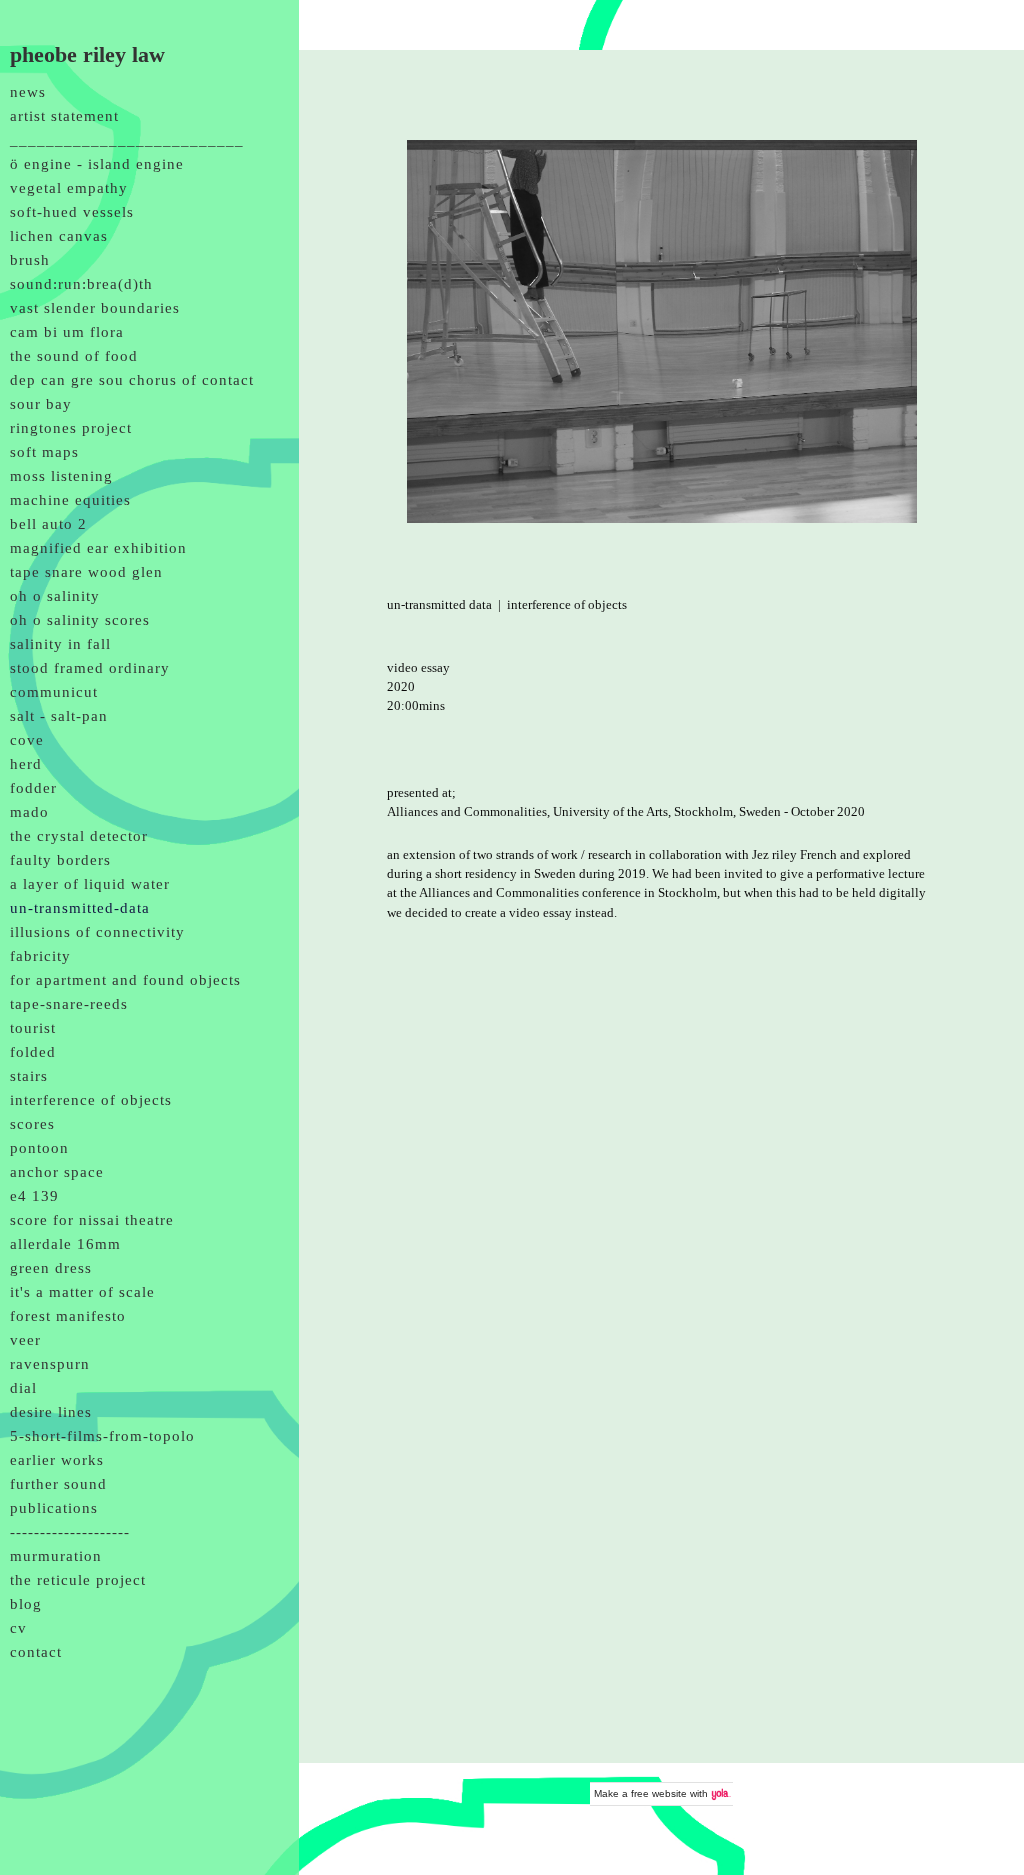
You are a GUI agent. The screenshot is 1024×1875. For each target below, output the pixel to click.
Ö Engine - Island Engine (97, 164)
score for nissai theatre (92, 1220)
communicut (54, 692)
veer (25, 1340)
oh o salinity (55, 596)
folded (33, 1052)
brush (30, 260)
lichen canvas (59, 236)
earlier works (57, 1460)
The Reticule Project (78, 1580)
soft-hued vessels (72, 212)
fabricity (40, 956)
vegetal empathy (69, 188)
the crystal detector (79, 836)
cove (27, 740)
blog (26, 1604)
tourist (33, 1028)
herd (26, 764)
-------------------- (70, 1532)
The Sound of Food (74, 356)
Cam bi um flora (67, 332)
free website (659, 1793)
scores (32, 1124)
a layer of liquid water (90, 884)
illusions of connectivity (97, 932)
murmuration (56, 1556)
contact (36, 1652)
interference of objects (91, 1100)
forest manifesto (68, 1316)
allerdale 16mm (65, 1244)
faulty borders (60, 860)
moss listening (61, 476)
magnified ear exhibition (98, 548)
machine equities (70, 500)
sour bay (41, 404)
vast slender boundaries (95, 308)
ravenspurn (50, 1364)
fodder (33, 788)
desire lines (51, 1412)
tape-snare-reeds (69, 1004)
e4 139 (34, 1196)
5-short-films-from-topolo (102, 1436)
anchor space (57, 1172)
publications (54, 1508)
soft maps (44, 452)
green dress (51, 1268)
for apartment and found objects (125, 980)
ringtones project (71, 428)
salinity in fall (60, 644)
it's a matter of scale (82, 1292)
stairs (29, 1076)
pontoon (39, 1148)
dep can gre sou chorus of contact (132, 380)
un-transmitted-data (80, 908)
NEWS (28, 92)
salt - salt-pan (59, 716)
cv (18, 1628)
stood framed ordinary (90, 668)
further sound (58, 1484)
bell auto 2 (48, 524)
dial (23, 1388)
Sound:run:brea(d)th (81, 284)
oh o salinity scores (80, 620)
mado (29, 812)
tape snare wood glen (86, 572)
